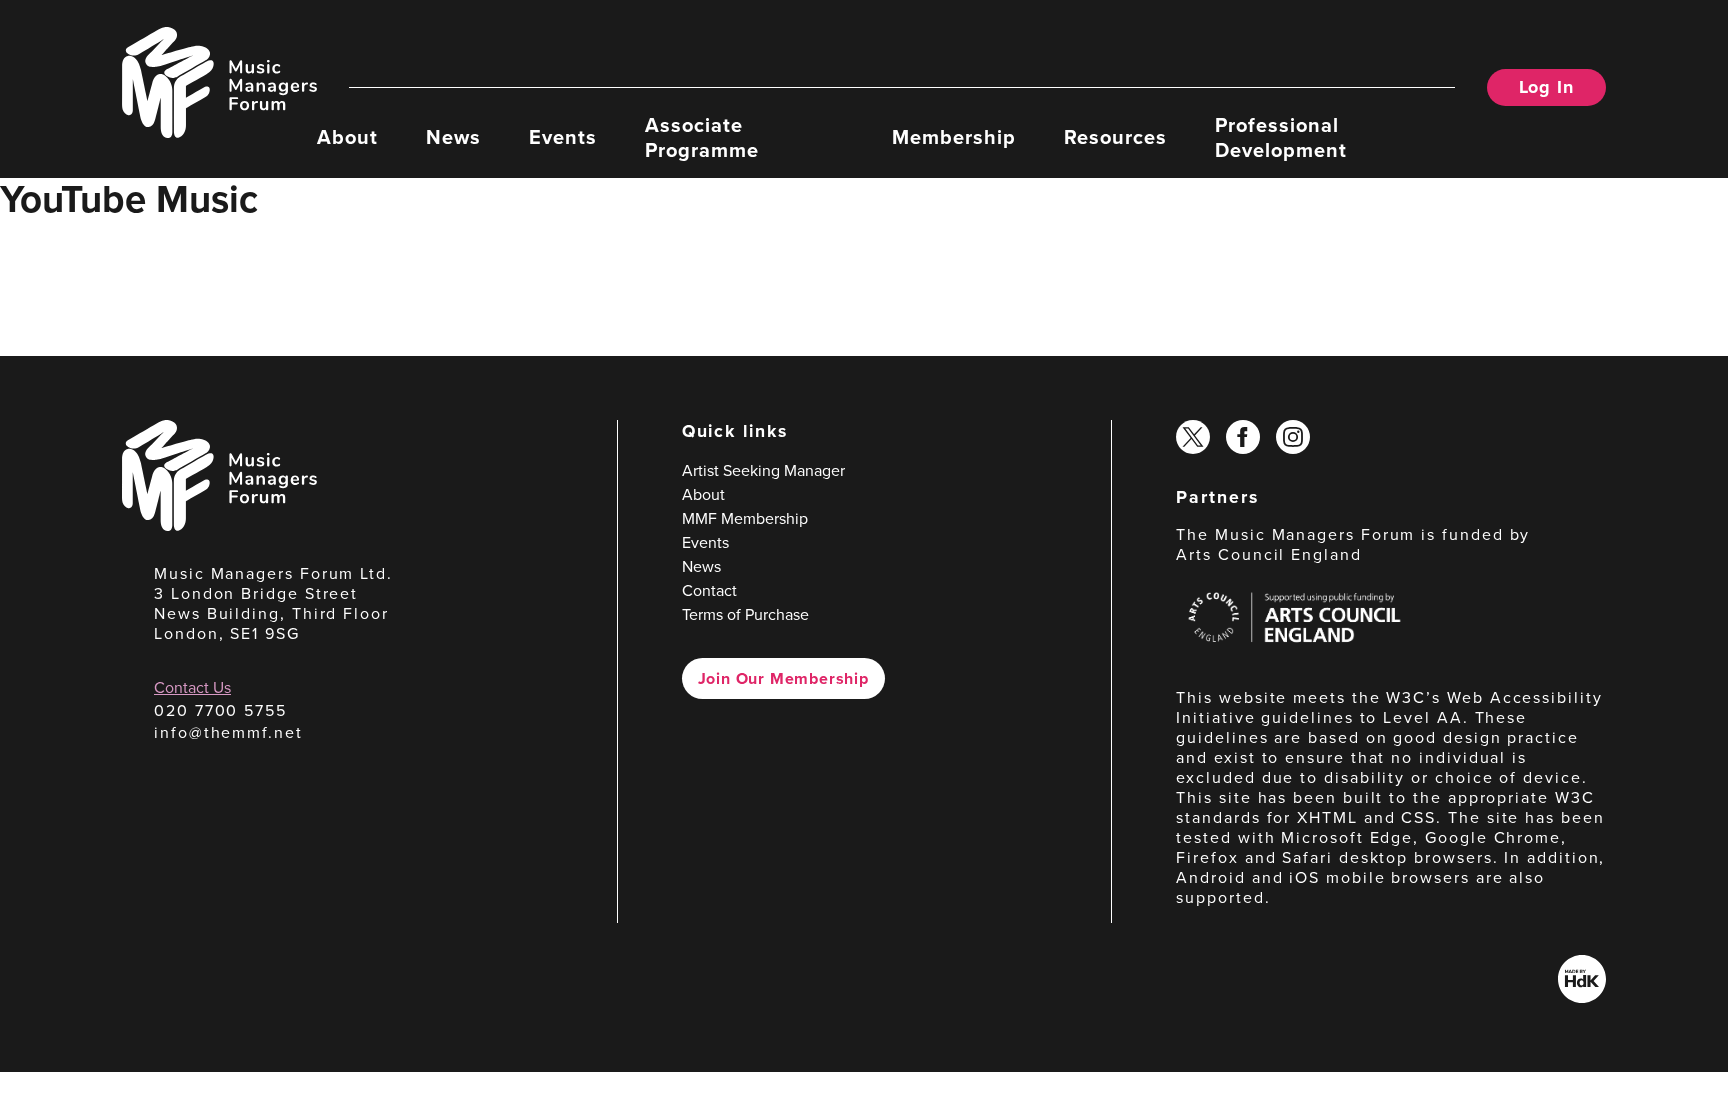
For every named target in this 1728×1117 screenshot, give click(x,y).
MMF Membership (745, 518)
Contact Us (192, 687)
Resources (1115, 135)
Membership (954, 135)
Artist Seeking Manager (763, 470)
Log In (1546, 87)
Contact (709, 590)
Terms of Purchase (745, 614)
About (347, 135)
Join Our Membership (783, 678)
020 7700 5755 (220, 710)
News (453, 135)
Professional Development (1281, 136)
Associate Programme (702, 136)
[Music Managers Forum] (219, 525)
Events (563, 135)
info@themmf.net (228, 732)
